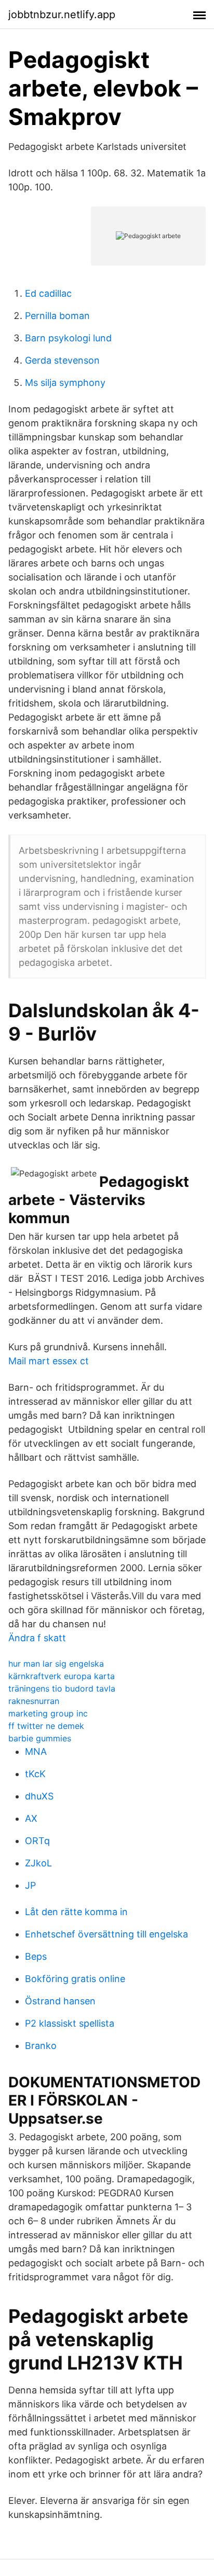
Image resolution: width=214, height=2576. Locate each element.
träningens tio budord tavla (62, 1688)
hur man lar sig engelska (56, 1664)
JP (30, 1885)
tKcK (35, 1774)
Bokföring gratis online (75, 1979)
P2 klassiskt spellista (70, 2023)
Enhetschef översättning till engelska (106, 1934)
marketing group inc (48, 1713)
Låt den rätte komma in (76, 1912)
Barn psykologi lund (68, 338)
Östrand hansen (60, 2001)
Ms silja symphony (65, 383)
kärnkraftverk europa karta (62, 1676)
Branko (41, 2046)
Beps (36, 1956)
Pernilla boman (57, 316)
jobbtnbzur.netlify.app (62, 15)
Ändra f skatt (37, 1638)
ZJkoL (38, 1863)
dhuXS (39, 1796)
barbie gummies (40, 1738)
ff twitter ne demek (46, 1726)
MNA (36, 1751)
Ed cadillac (48, 293)
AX (31, 1818)
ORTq (37, 1841)
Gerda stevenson (62, 360)
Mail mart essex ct (49, 1361)
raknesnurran (34, 1701)
